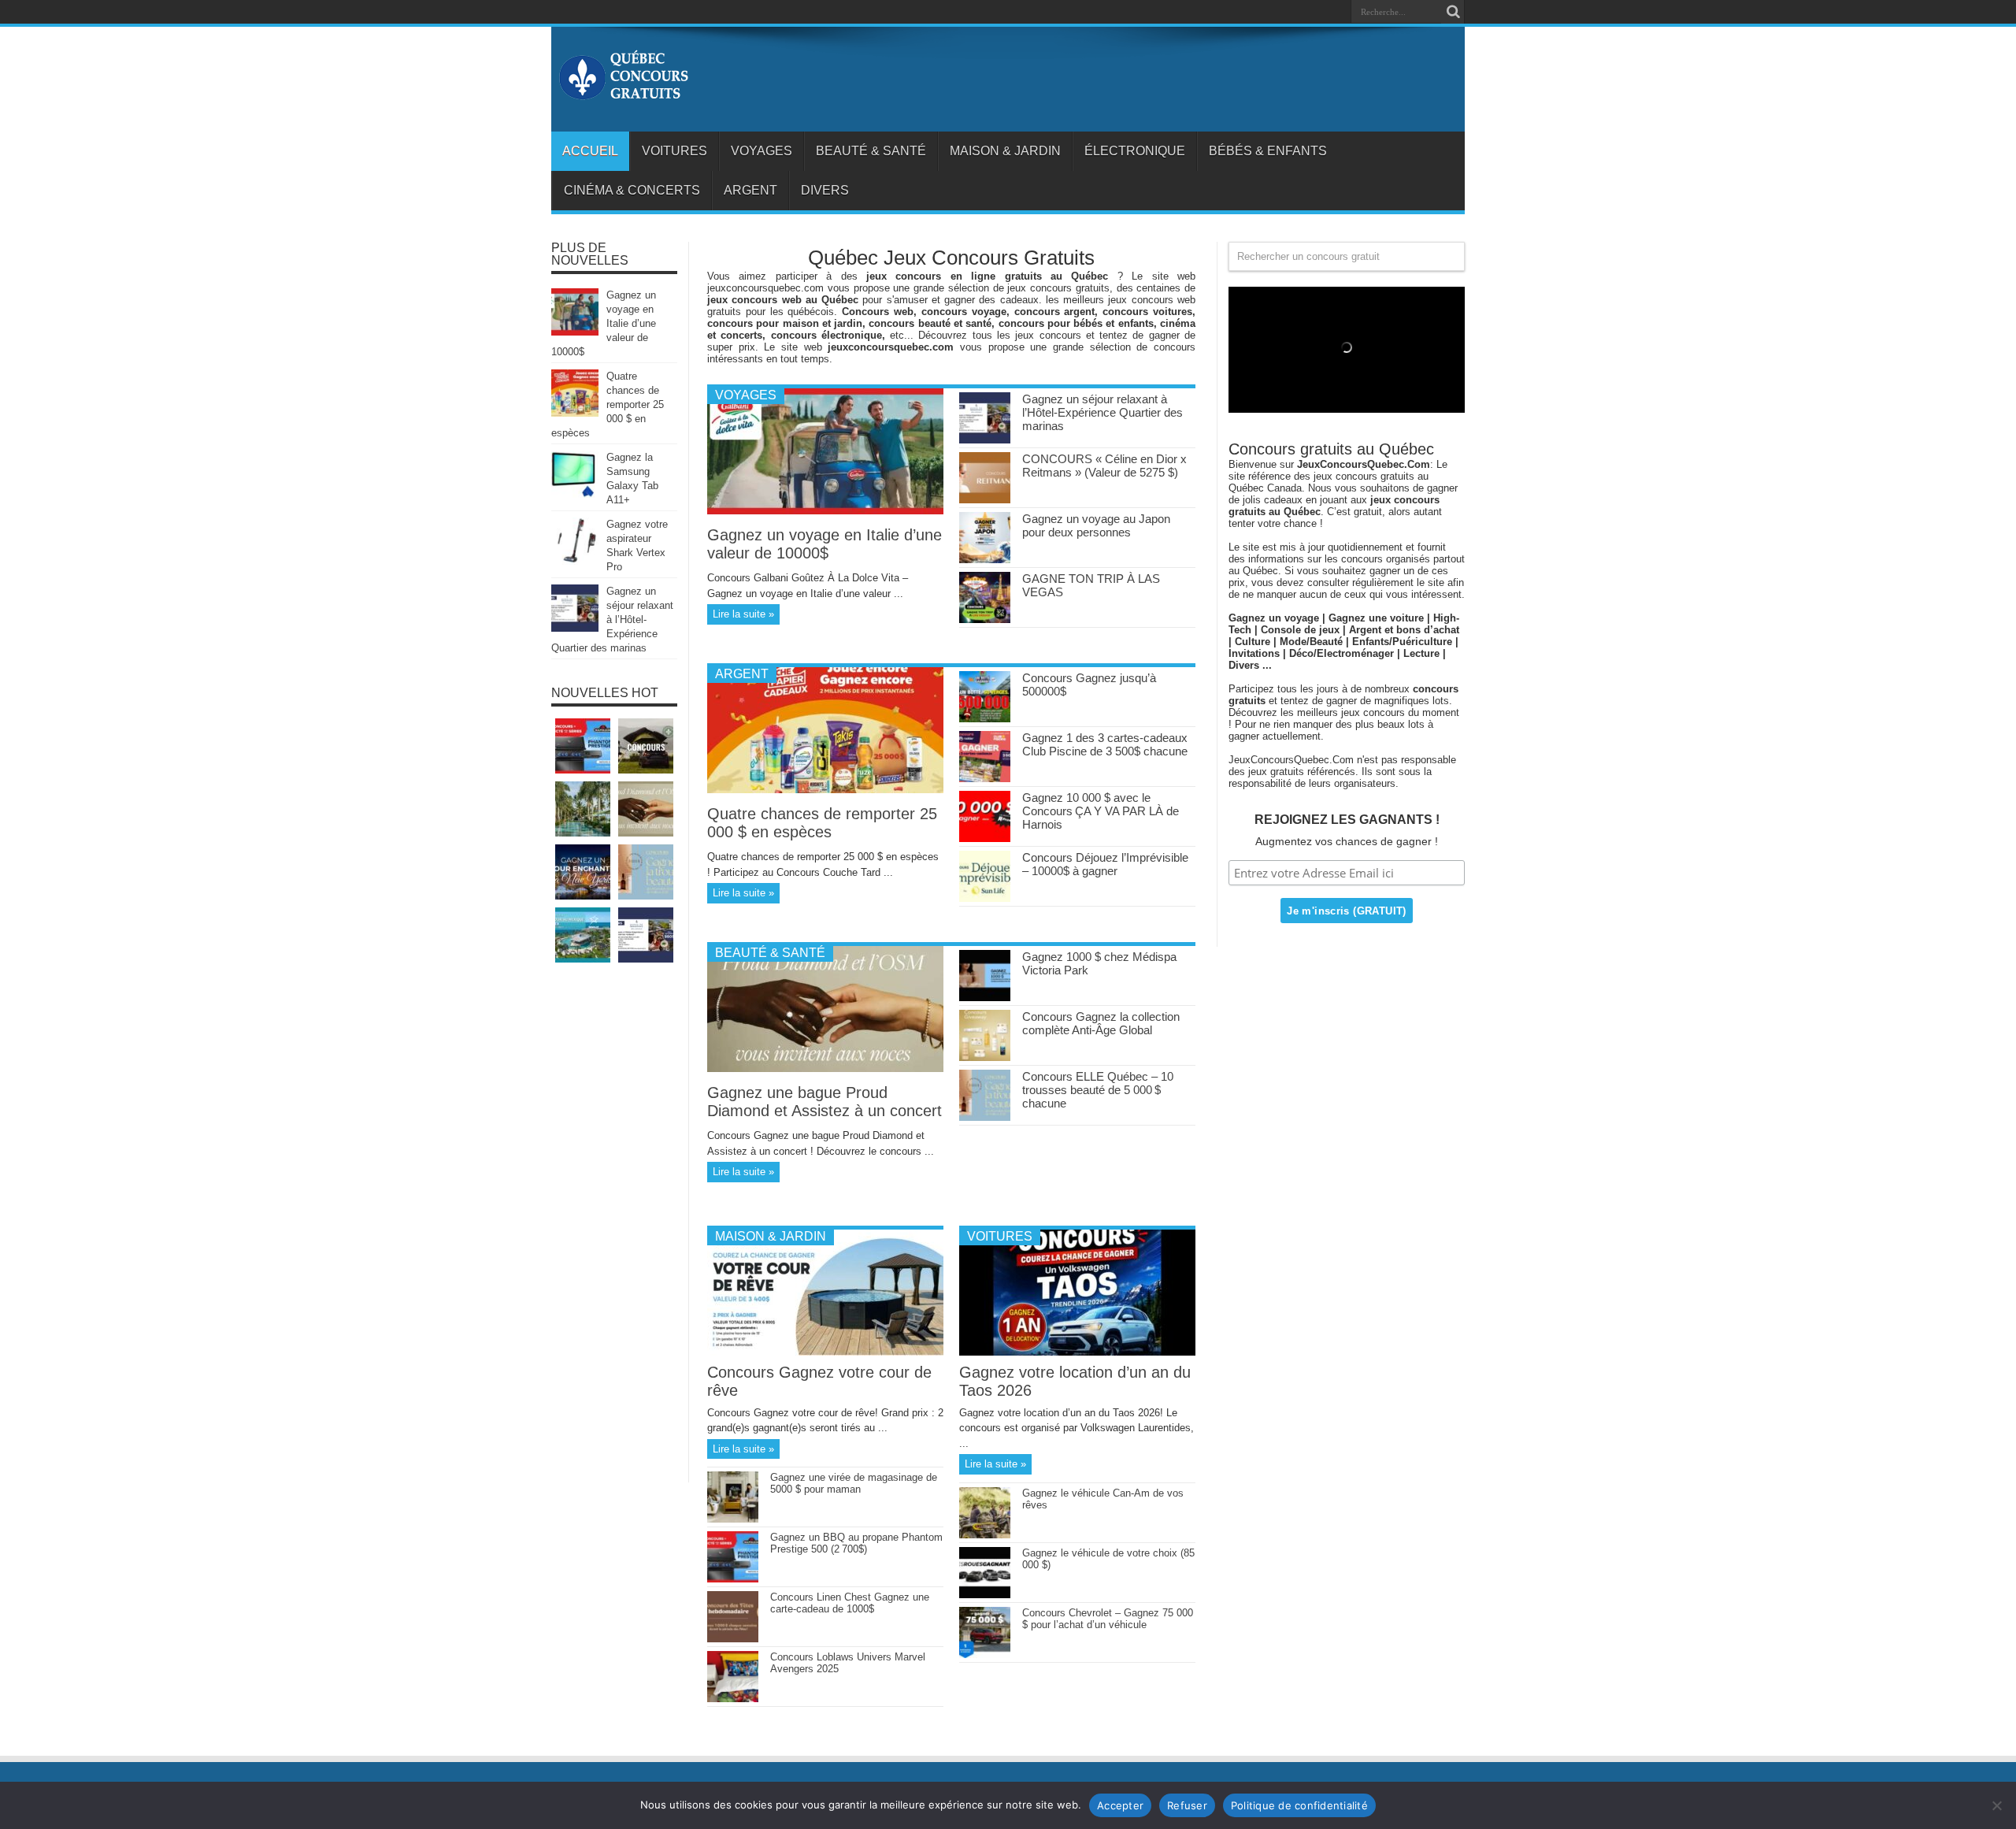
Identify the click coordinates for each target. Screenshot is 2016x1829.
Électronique (1135, 151)
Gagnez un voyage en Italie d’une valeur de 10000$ (825, 544)
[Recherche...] (1453, 12)
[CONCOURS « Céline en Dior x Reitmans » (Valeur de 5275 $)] (985, 500)
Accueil (590, 151)
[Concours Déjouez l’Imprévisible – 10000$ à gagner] (985, 898)
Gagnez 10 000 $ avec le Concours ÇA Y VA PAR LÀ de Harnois (1101, 811)
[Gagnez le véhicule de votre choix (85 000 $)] (985, 1595)
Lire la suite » (743, 614)
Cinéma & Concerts (632, 190)
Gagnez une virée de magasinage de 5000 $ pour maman (854, 1483)
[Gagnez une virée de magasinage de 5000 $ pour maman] (733, 1519)
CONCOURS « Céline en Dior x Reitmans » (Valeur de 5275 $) (1104, 466)
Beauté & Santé (871, 151)
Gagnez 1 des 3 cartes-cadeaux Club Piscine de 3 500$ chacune (1105, 744)
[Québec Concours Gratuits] (623, 92)
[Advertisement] (614, 1230)
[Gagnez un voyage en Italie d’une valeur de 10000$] (825, 511)
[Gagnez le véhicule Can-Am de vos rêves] (985, 1535)
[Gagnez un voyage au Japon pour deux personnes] (985, 560)
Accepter (1120, 1805)
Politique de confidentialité (1299, 1805)
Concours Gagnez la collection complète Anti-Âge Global (1101, 1023)
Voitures (674, 151)
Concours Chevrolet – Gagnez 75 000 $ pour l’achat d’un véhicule (1108, 1619)
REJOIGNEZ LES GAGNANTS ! (1347, 820)
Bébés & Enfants (1268, 151)
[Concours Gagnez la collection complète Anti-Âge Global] (985, 1057)
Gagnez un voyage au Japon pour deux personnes (1096, 525)
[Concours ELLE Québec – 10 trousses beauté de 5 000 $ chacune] (985, 1117)
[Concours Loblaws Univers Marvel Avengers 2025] (733, 1699)
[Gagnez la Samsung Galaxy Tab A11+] (575, 494)
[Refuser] (1996, 1805)
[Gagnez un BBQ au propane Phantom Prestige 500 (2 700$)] (733, 1579)
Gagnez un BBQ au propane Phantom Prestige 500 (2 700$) (856, 1543)
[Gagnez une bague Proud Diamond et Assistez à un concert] (825, 1068)
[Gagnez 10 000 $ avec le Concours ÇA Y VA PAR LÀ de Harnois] (985, 838)
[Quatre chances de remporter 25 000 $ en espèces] (825, 790)
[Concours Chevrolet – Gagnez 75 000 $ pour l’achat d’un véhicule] (985, 1655)
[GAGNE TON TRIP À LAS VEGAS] (985, 620)
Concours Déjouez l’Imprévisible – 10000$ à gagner (1105, 864)
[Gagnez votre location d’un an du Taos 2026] (1077, 1352)
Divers (825, 190)
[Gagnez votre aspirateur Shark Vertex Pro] (575, 561)
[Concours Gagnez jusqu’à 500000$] (985, 719)
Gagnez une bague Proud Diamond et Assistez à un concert (825, 1102)
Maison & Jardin (1005, 151)
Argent (750, 190)
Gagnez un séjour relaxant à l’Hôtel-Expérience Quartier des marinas (1102, 412)
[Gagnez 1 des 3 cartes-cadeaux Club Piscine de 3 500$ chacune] (985, 779)
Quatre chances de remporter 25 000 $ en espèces (822, 823)
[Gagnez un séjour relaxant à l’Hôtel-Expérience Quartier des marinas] (985, 440)
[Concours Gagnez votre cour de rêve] (825, 1352)
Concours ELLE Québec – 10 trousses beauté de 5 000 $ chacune (1098, 1090)
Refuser (1187, 1805)
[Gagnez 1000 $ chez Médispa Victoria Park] (985, 998)
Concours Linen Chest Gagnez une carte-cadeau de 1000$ (850, 1603)
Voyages (762, 151)
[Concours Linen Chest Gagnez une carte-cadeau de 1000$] (733, 1639)
